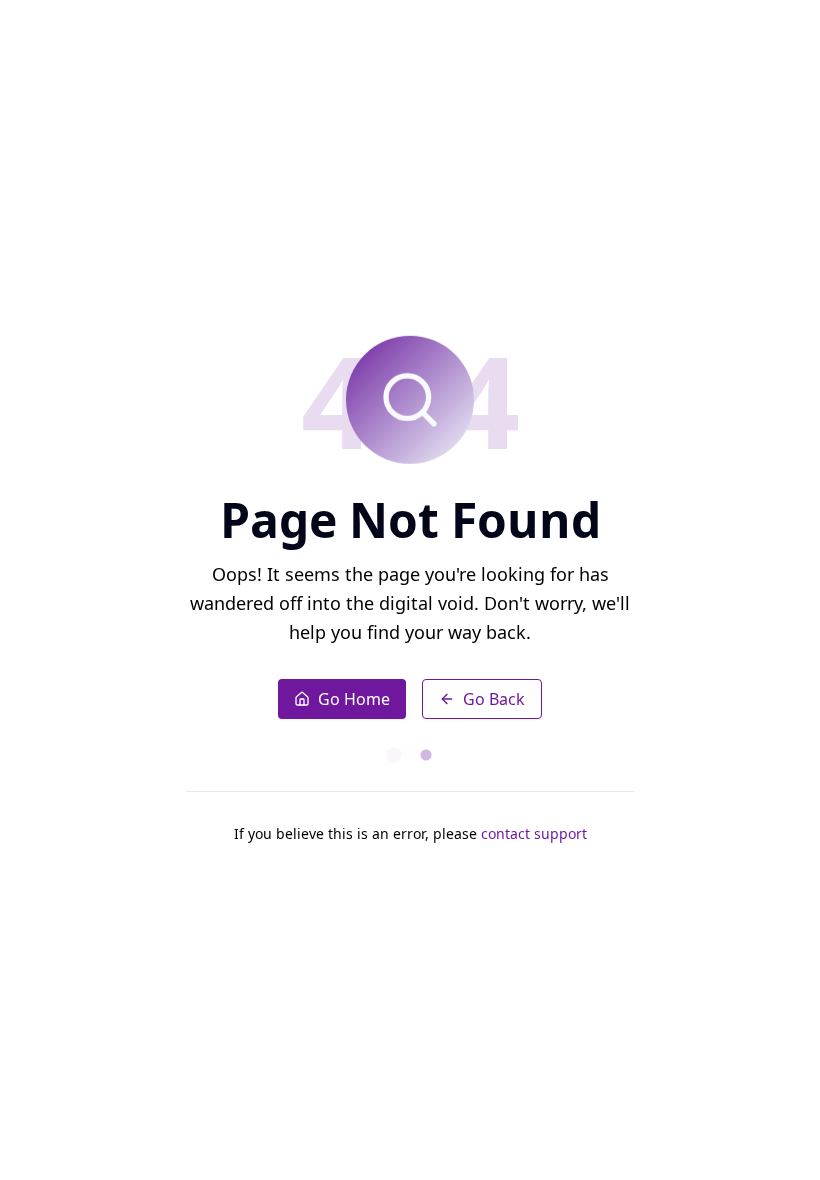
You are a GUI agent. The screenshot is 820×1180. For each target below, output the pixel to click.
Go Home (354, 699)
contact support (534, 833)
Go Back (494, 699)
